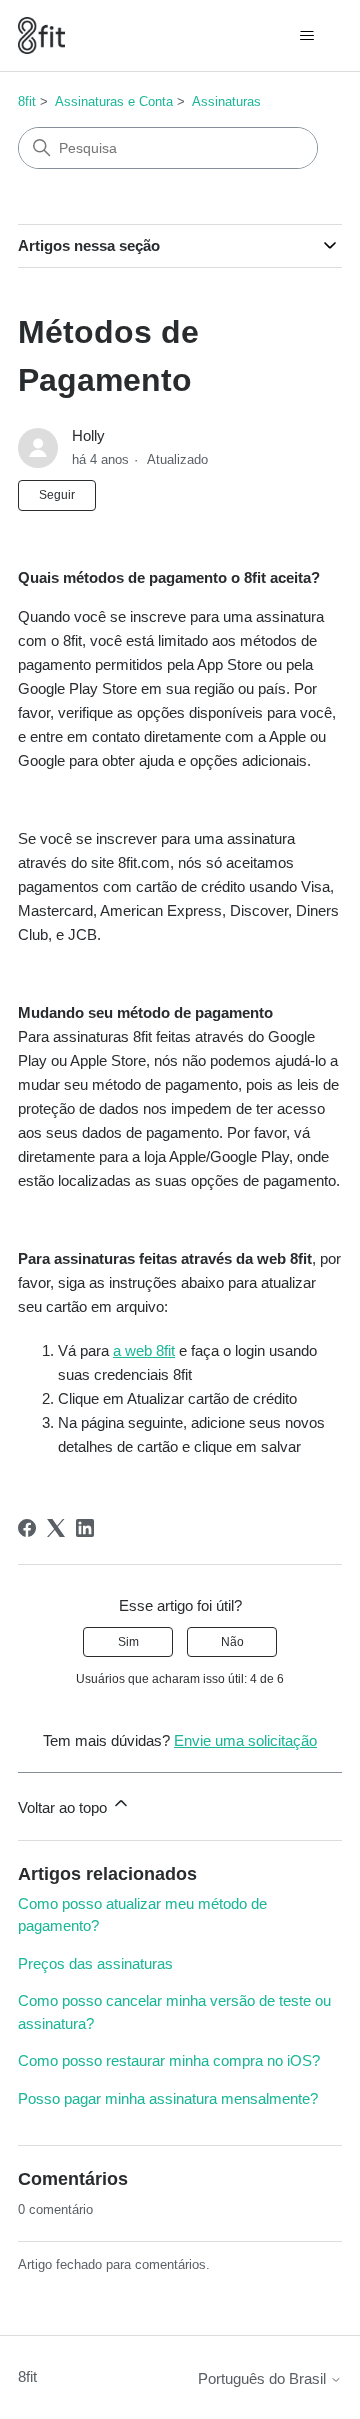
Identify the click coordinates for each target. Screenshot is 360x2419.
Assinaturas (226, 101)
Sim (128, 1642)
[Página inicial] (41, 35)
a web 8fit (144, 1350)
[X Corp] (56, 1528)
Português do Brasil (264, 2378)
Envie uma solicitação (245, 1740)
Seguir (57, 495)
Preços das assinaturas (95, 1963)
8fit (27, 101)
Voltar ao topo (64, 1807)
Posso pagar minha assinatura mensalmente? (168, 2098)
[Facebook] (27, 1528)
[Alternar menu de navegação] (306, 36)
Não (232, 1642)
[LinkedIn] (85, 1528)
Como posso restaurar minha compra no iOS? (169, 2060)
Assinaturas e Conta (114, 101)
